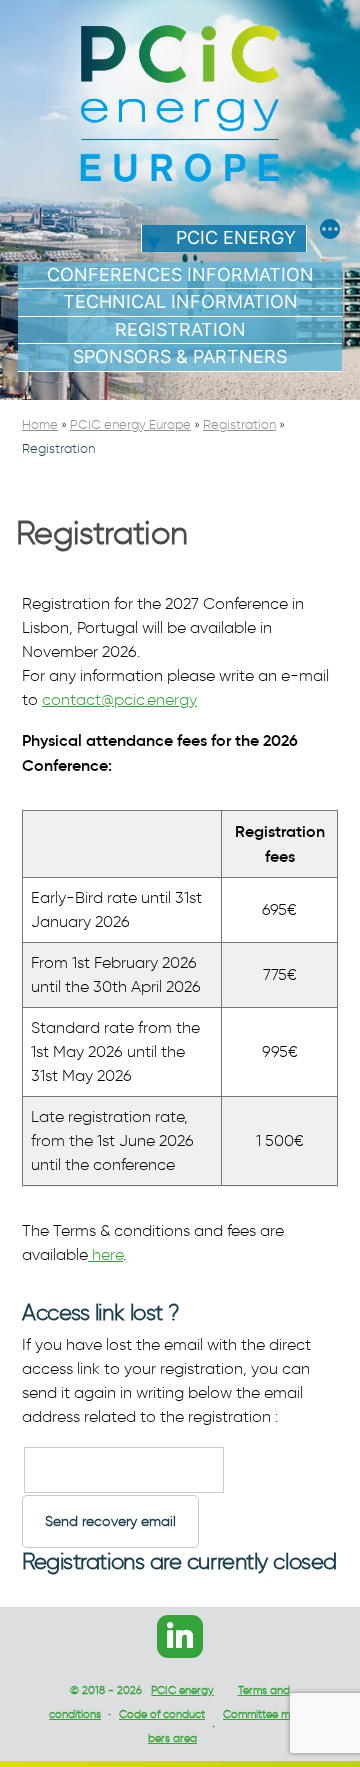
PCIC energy (236, 237)
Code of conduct (162, 1714)
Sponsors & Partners (180, 356)
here (105, 1254)
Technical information (180, 301)
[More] (330, 232)
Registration (180, 329)
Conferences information (180, 274)
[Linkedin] (179, 1636)
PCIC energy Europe (130, 424)
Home (40, 424)
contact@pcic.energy (119, 699)
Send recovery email (110, 1521)
